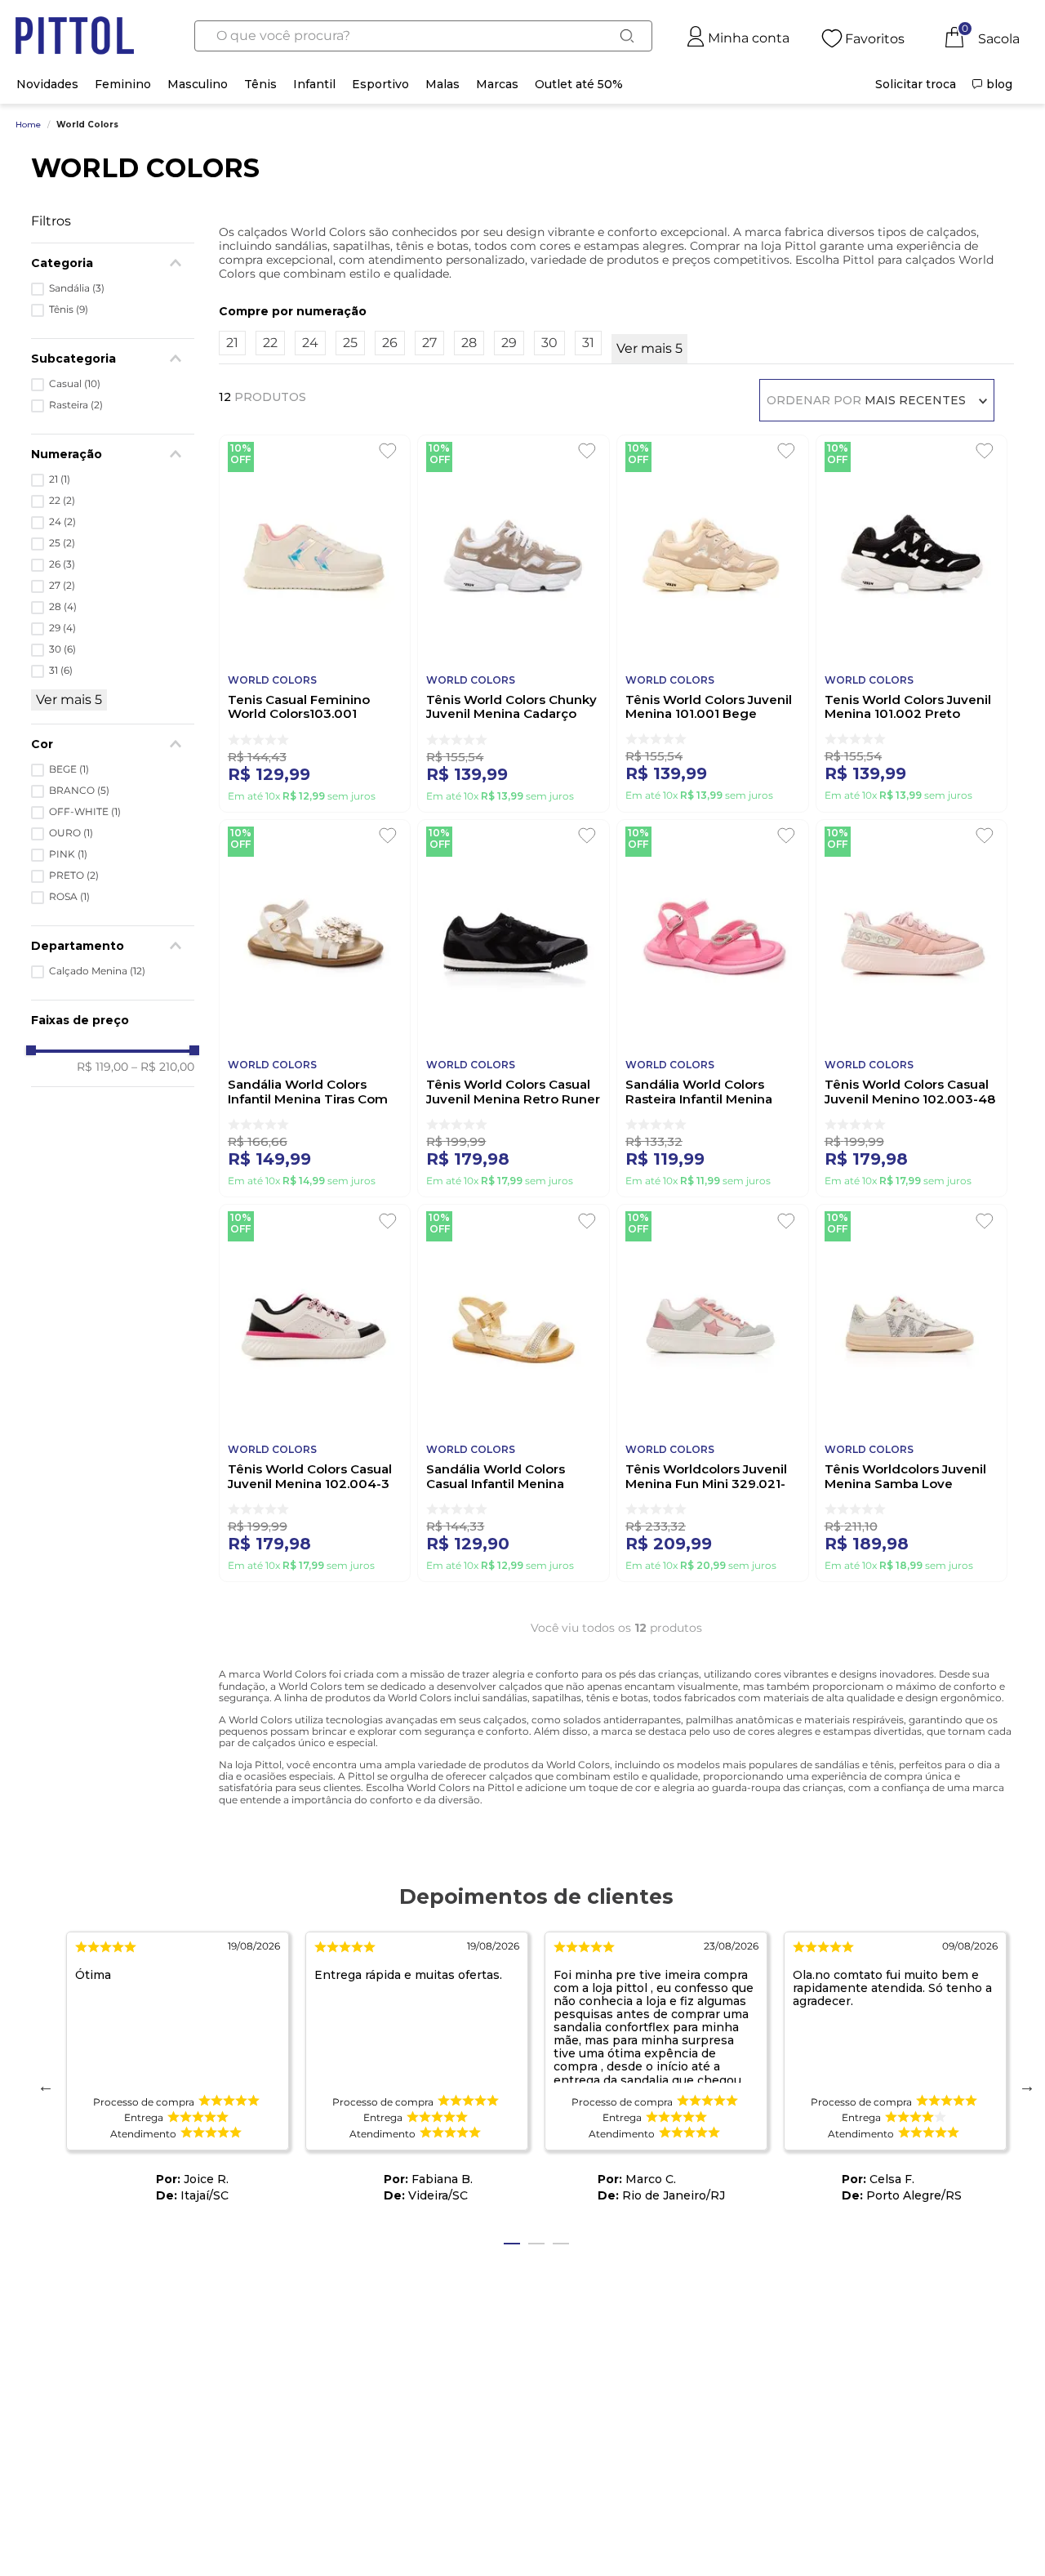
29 (62, 628)
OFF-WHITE (85, 812)
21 (60, 479)
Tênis (260, 84)
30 (62, 649)
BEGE (69, 769)
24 (62, 522)
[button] (113, 946)
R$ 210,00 (163, 1067)
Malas (442, 84)
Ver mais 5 (69, 700)
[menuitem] (916, 84)
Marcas (497, 84)
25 (62, 543)
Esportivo (380, 84)
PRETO (74, 876)
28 (63, 607)
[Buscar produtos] (627, 36)
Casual (75, 384)
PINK (68, 854)
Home (28, 125)
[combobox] (423, 36)
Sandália (77, 288)
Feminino (123, 84)
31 (61, 671)
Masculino (198, 84)
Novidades (47, 84)
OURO (71, 833)
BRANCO (79, 791)
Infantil (314, 84)
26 (62, 564)
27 (62, 586)
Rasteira (76, 405)
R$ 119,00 (102, 1067)
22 (62, 501)
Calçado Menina (97, 971)
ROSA (69, 897)
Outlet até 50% (579, 84)
